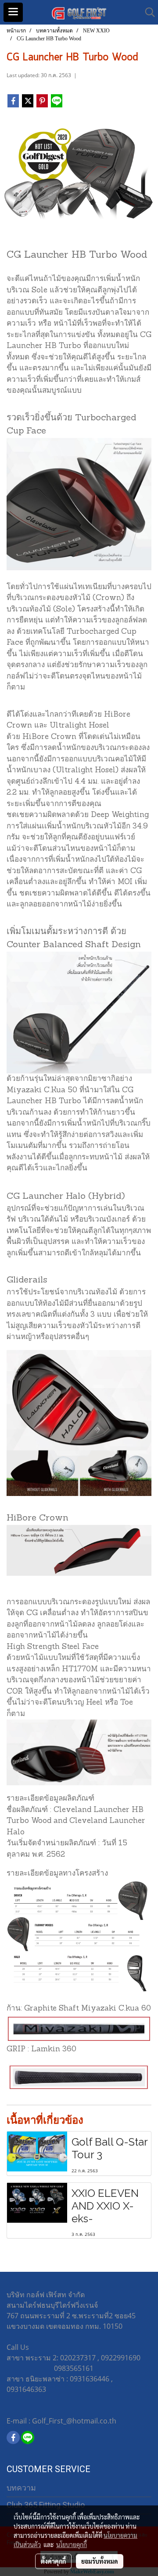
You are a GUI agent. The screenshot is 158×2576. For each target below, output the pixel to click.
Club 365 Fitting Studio (46, 2505)
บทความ (21, 2488)
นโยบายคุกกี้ (72, 2544)
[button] (147, 12)
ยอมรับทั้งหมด (100, 2561)
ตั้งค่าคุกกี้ (53, 2561)
